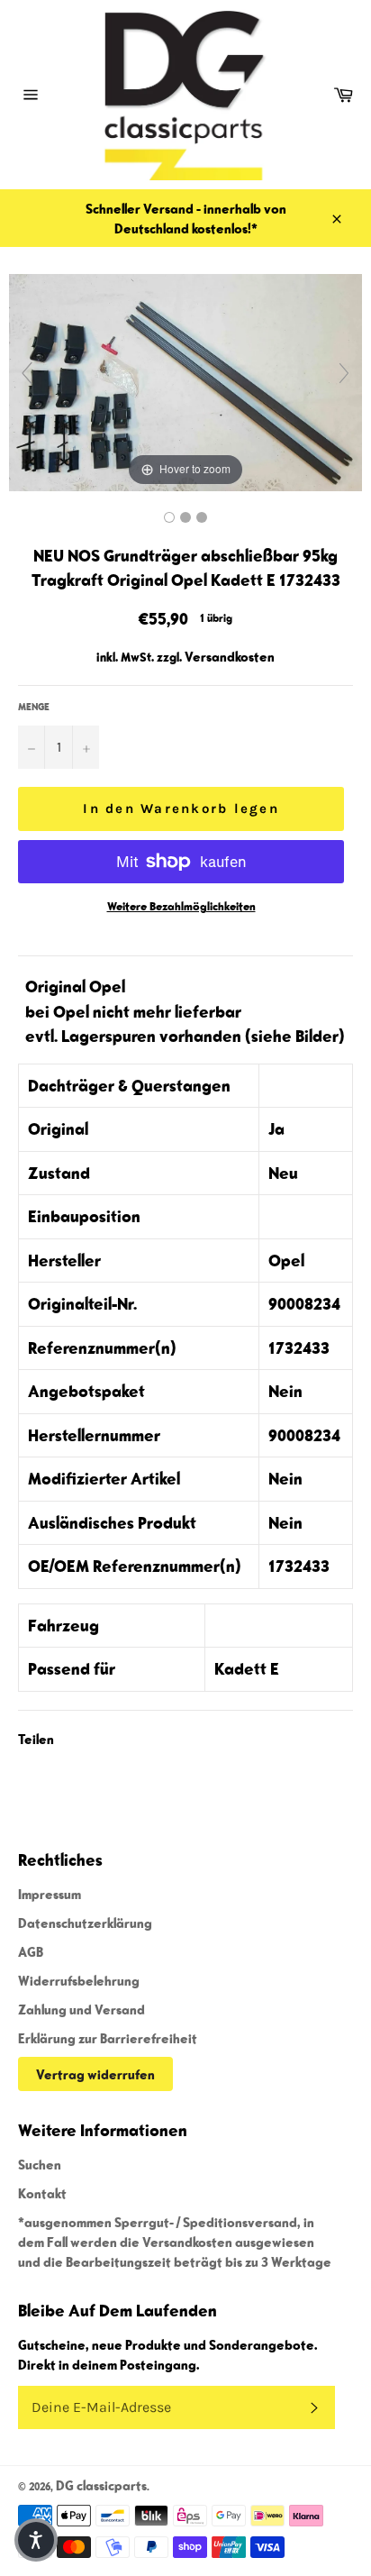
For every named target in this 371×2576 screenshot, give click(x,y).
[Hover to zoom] (185, 380)
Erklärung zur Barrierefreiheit (108, 2038)
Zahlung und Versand (81, 2009)
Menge (34, 706)
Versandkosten (230, 656)
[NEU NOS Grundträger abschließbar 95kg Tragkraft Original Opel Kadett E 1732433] (169, 517)
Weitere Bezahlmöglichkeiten (181, 906)
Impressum (50, 1894)
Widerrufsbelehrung (79, 1980)
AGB (31, 1951)
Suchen (40, 2164)
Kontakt (42, 2193)
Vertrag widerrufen (95, 2074)
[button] (36, 2540)
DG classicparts (101, 2485)
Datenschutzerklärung (85, 1923)
